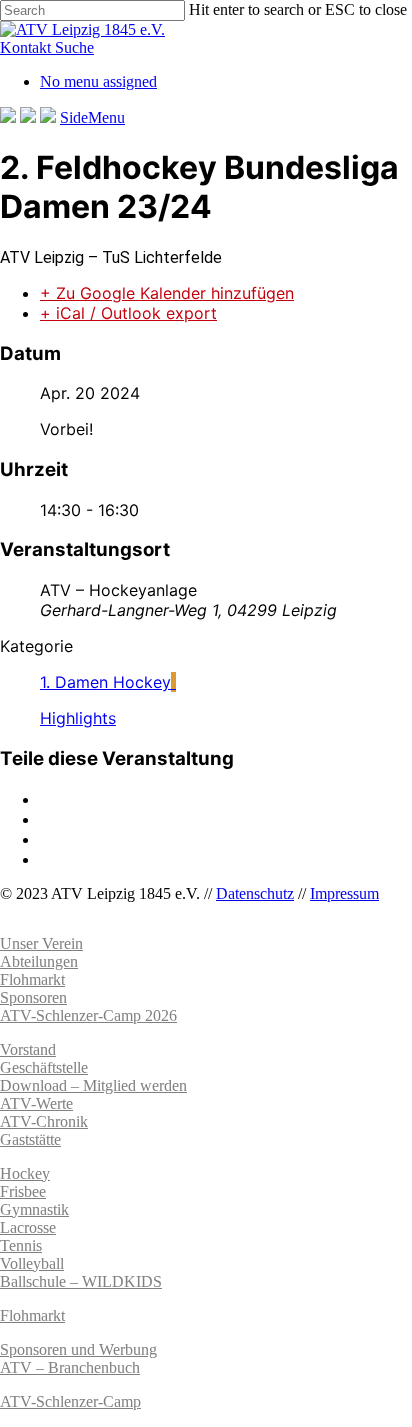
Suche (74, 47)
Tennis (21, 1245)
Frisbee (23, 1191)
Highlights (78, 718)
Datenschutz (255, 893)
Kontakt (27, 47)
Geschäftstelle (44, 1067)
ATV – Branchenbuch (70, 1367)
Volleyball (32, 1263)
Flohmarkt (32, 1315)
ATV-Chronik (44, 1121)
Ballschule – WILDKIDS (81, 1281)
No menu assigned (98, 81)
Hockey (25, 1173)
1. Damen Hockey (105, 682)
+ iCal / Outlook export (128, 313)
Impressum (344, 893)
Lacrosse (28, 1227)
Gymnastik (34, 1209)
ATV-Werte (36, 1103)
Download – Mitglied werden (93, 1085)
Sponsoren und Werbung (78, 1349)
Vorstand (28, 1049)
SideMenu (92, 117)
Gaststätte (30, 1139)
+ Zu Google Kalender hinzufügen (167, 293)
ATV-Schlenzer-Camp (70, 1401)
